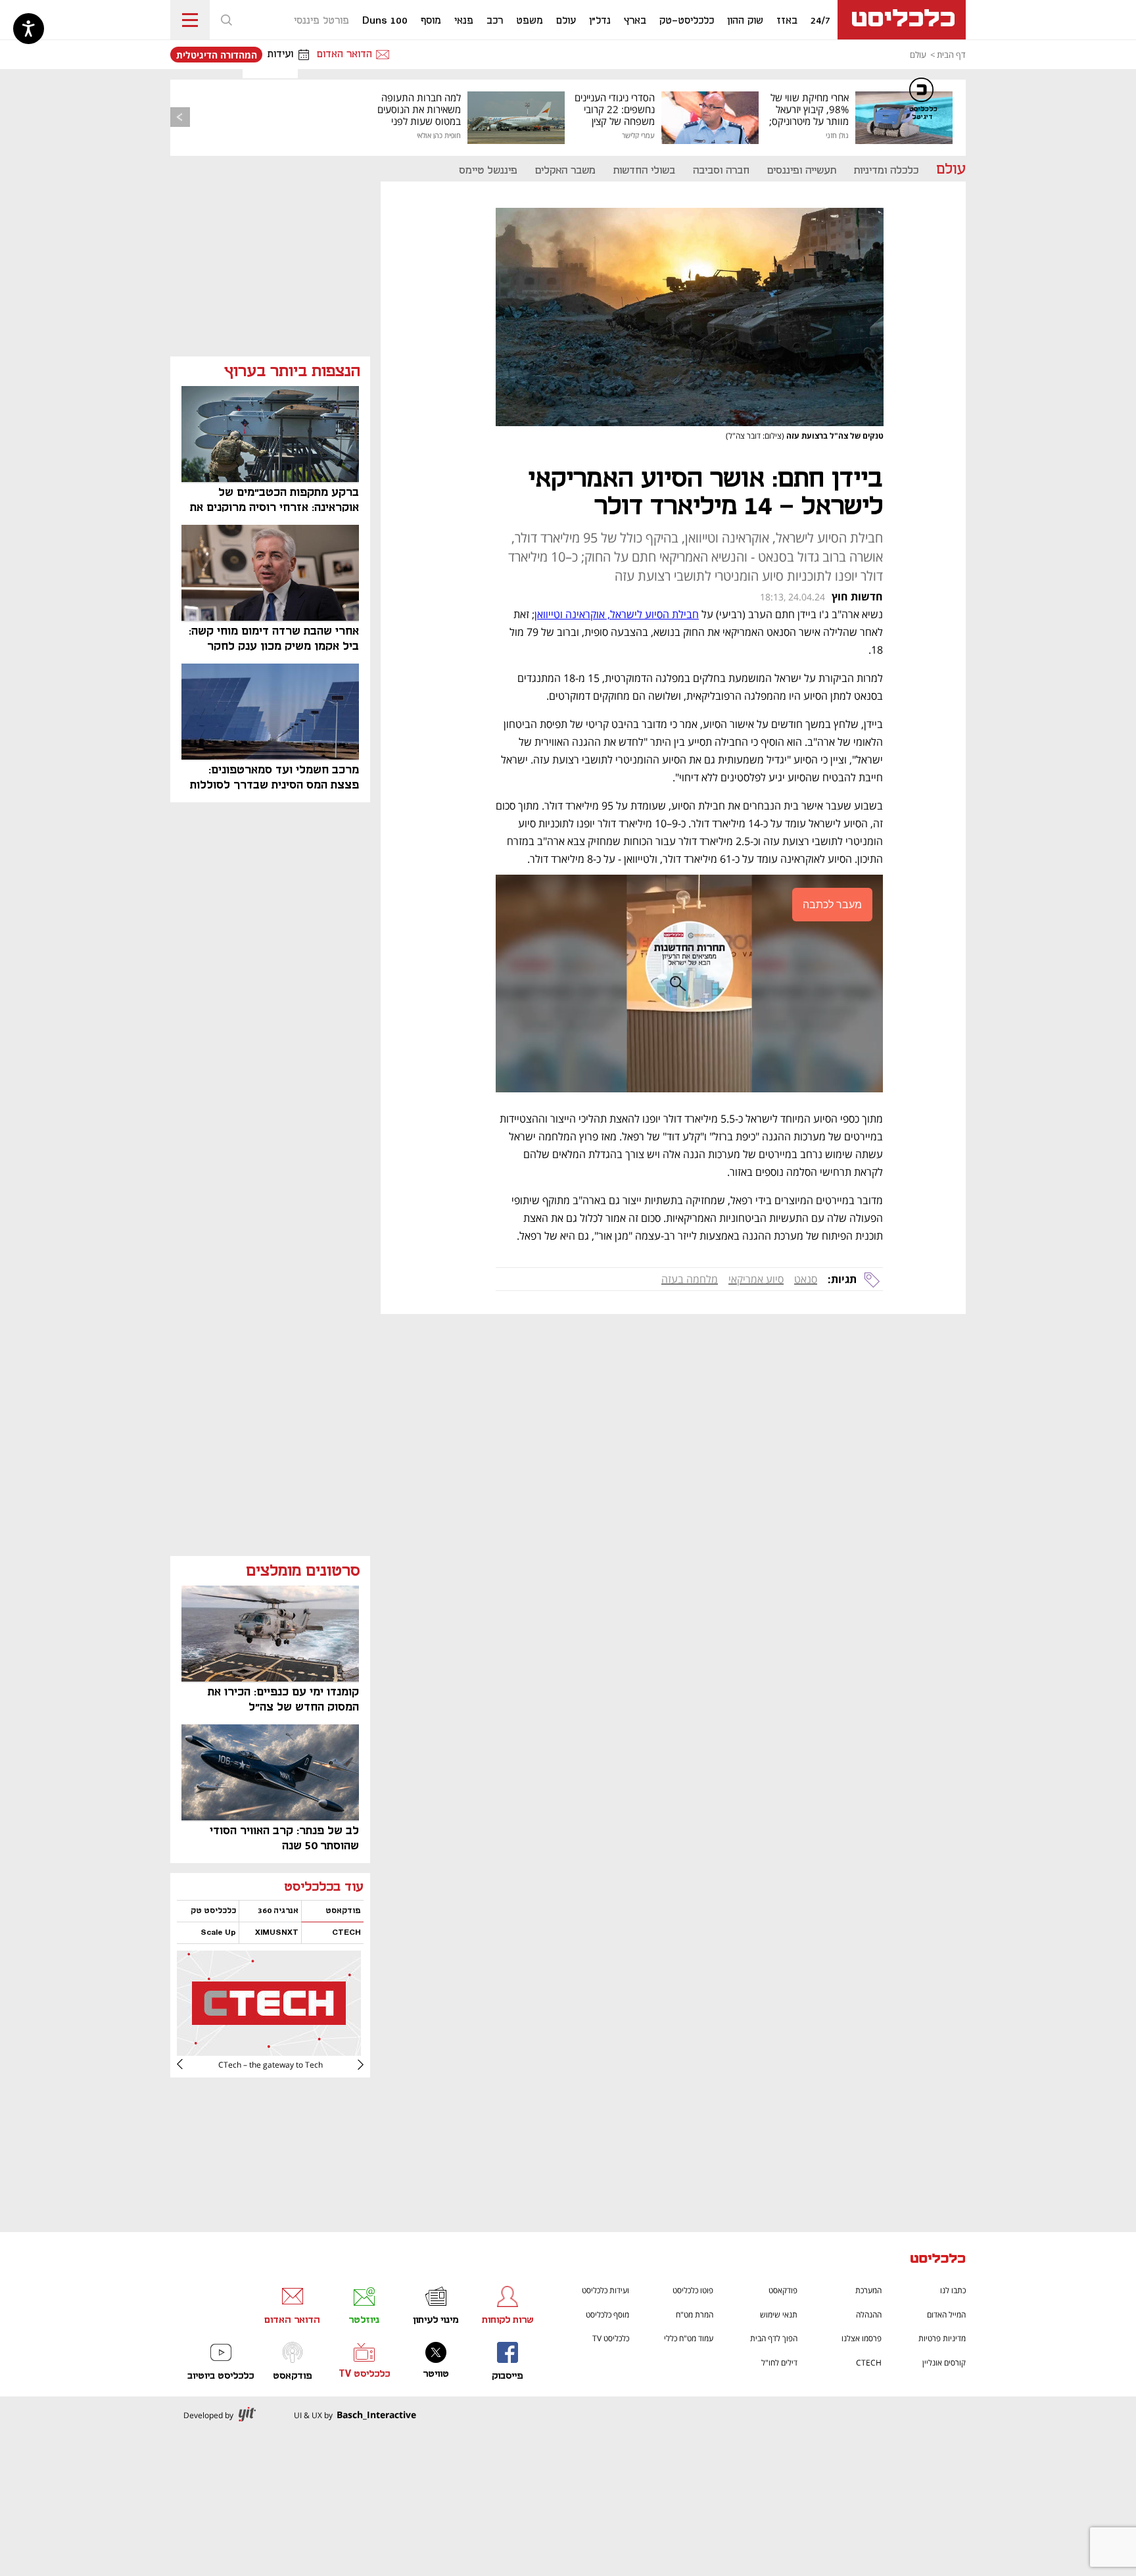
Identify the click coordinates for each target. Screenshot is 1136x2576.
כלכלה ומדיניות (886, 171)
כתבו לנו (953, 2290)
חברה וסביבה (721, 171)
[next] (190, 2064)
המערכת (868, 2290)
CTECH (869, 2363)
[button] (226, 20)
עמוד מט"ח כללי (689, 2338)
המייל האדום (946, 2315)
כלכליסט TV (611, 2338)
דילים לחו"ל (779, 2363)
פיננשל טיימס (488, 171)
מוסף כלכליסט (607, 2315)
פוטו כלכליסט (693, 2290)
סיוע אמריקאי (756, 1279)
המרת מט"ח (695, 2315)
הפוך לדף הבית (774, 2338)
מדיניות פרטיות (942, 2338)
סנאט (806, 1279)
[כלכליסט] (938, 2260)
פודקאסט (783, 2290)
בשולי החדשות (644, 171)
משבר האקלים (565, 171)
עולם (918, 55)
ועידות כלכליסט (605, 2290)
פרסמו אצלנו (862, 2338)
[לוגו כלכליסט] (902, 20)
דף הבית (951, 55)
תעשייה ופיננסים (802, 171)
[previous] (180, 117)
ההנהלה (869, 2315)
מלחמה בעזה (690, 1279)
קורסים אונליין (944, 2363)
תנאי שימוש (779, 2315)
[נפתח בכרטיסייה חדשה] (269, 2051)
